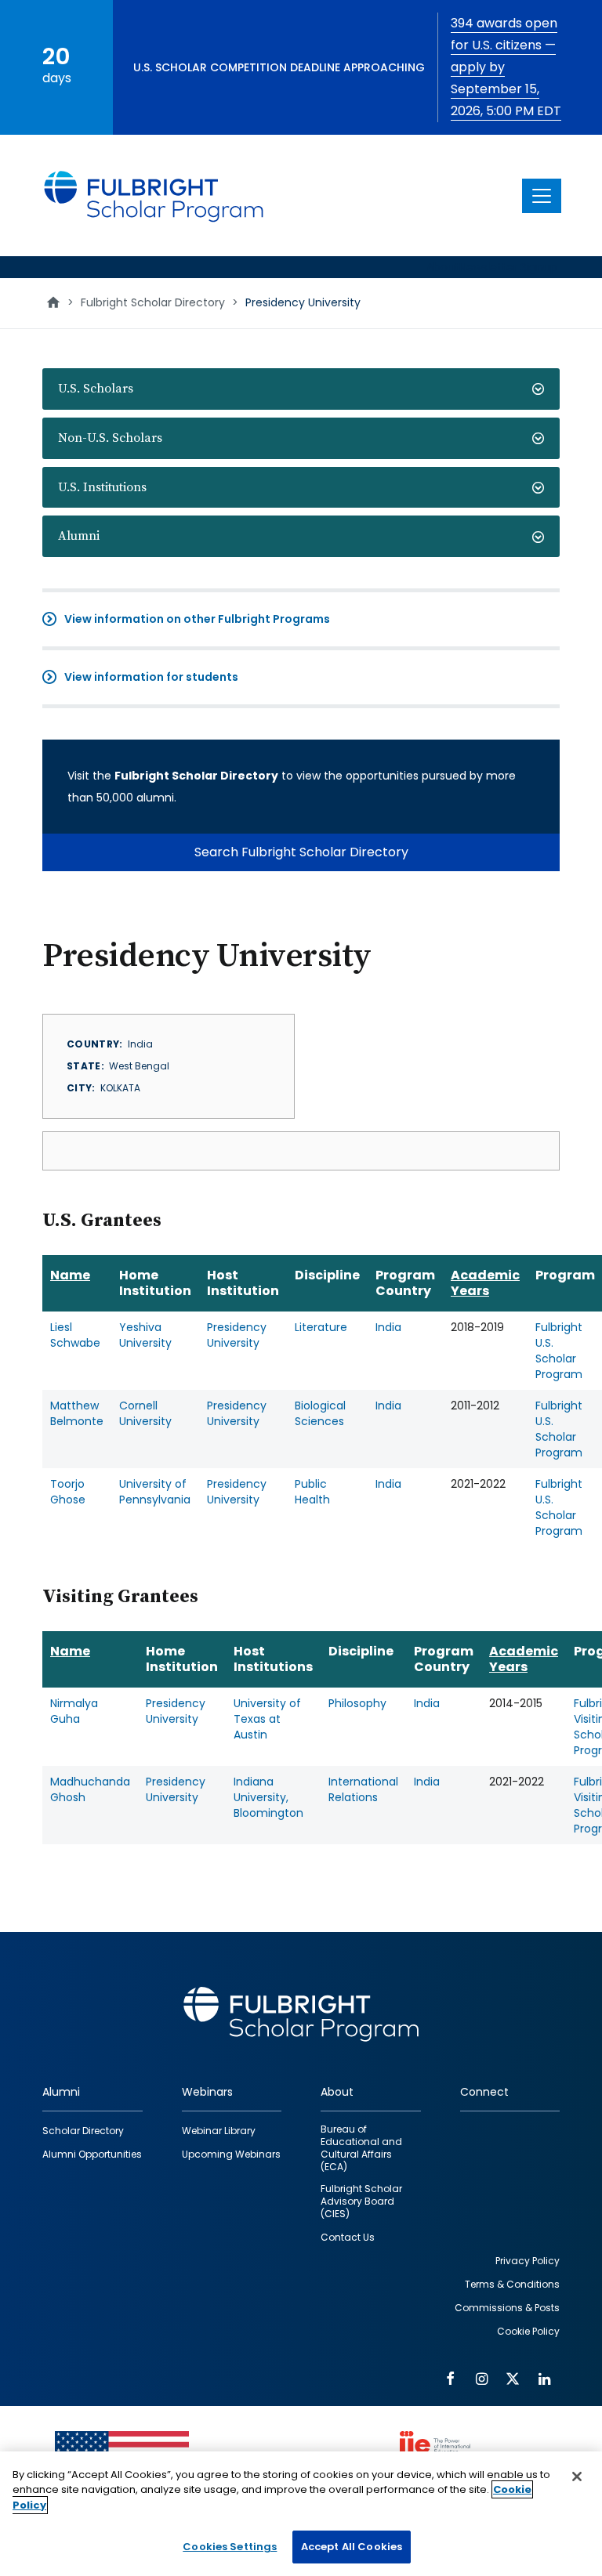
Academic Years (485, 1283)
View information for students (151, 677)
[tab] (301, 389)
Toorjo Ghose (68, 1492)
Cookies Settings (230, 2547)
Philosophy (357, 1703)
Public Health (312, 1492)
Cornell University (145, 1413)
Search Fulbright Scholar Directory (301, 852)
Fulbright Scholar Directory (153, 302)
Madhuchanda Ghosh (90, 1789)
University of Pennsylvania (155, 1492)
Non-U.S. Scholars (110, 438)
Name (70, 1275)
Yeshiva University (145, 1335)
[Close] (577, 2477)
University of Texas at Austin (267, 1719)
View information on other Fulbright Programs (197, 619)
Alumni (79, 536)
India (388, 1327)
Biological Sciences (320, 1413)
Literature (321, 1327)
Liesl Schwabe (75, 1335)
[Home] (154, 195)
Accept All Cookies (352, 2547)
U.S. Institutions (102, 487)
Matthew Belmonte (77, 1413)
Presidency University (237, 1335)
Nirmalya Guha (74, 1711)
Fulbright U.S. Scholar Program (559, 1351)
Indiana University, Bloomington (268, 1797)
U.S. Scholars (96, 389)
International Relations (363, 1789)
